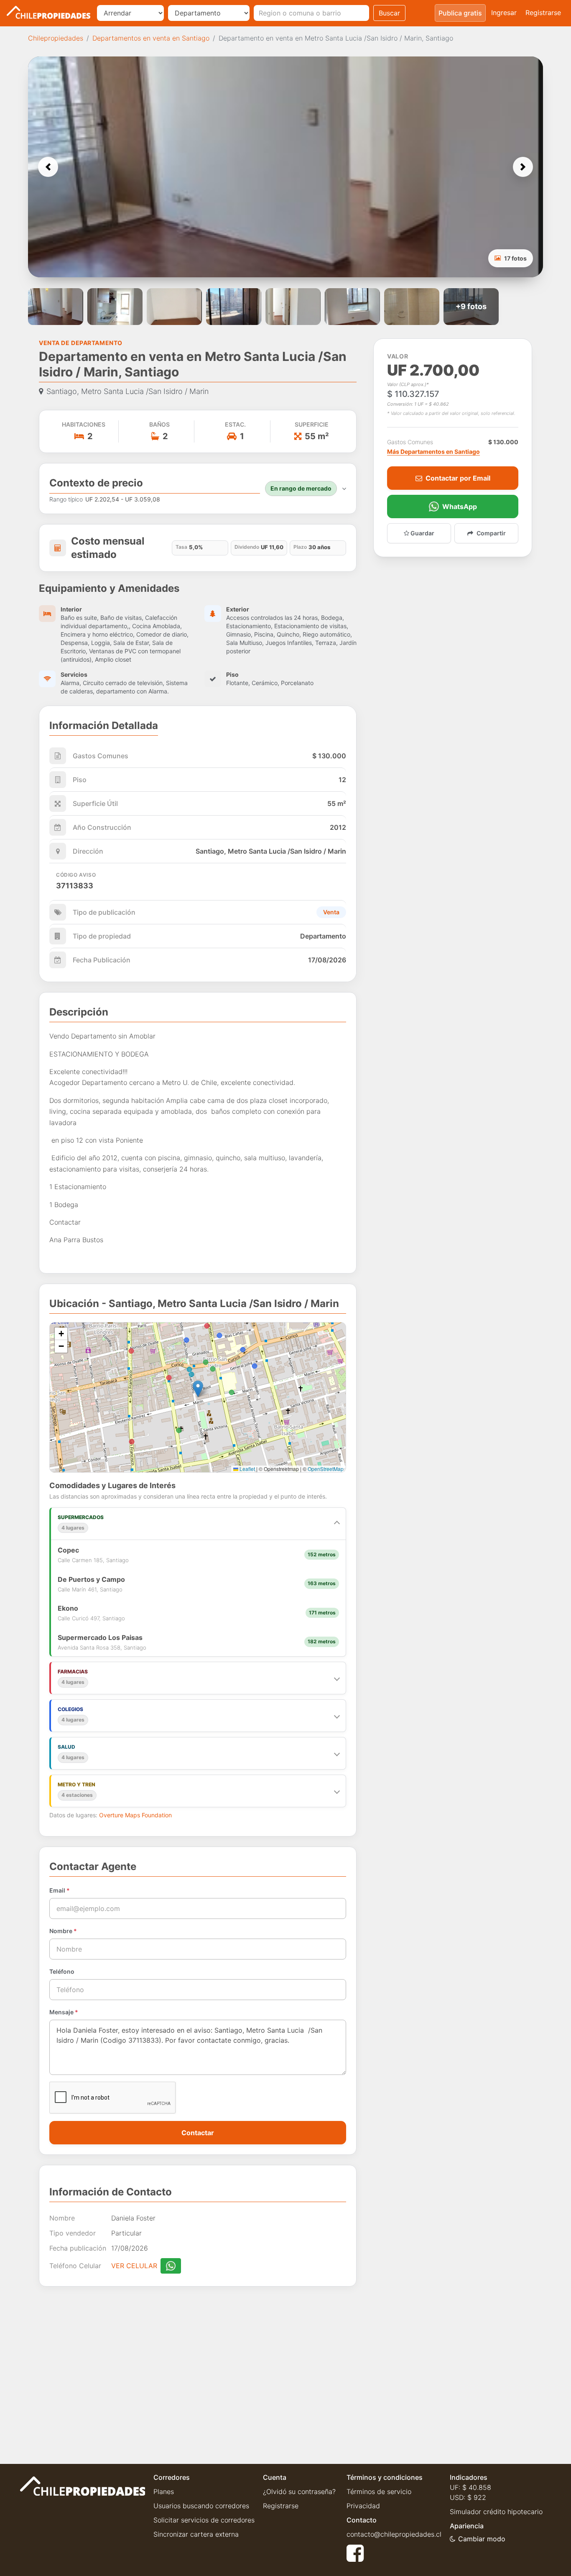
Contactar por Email (458, 478)
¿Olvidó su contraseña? (299, 2492)
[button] (48, 167)
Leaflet (247, 1469)
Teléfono (62, 1971)
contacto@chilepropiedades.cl (394, 2534)
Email (60, 1890)
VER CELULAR (134, 2266)
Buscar (389, 13)
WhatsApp (460, 507)
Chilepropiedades (56, 38)
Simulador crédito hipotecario (496, 2512)
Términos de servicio (379, 2492)
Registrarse (543, 13)
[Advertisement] (198, 2369)
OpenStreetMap (326, 1469)
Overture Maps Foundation (135, 1815)
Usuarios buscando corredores (201, 2506)
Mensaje (64, 2012)
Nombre (63, 1931)
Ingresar (504, 13)
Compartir (491, 533)
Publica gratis (460, 13)
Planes (164, 2492)
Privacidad (363, 2506)
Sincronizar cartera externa (196, 2534)
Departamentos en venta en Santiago (151, 38)
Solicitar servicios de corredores (204, 2520)
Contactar (198, 2133)
